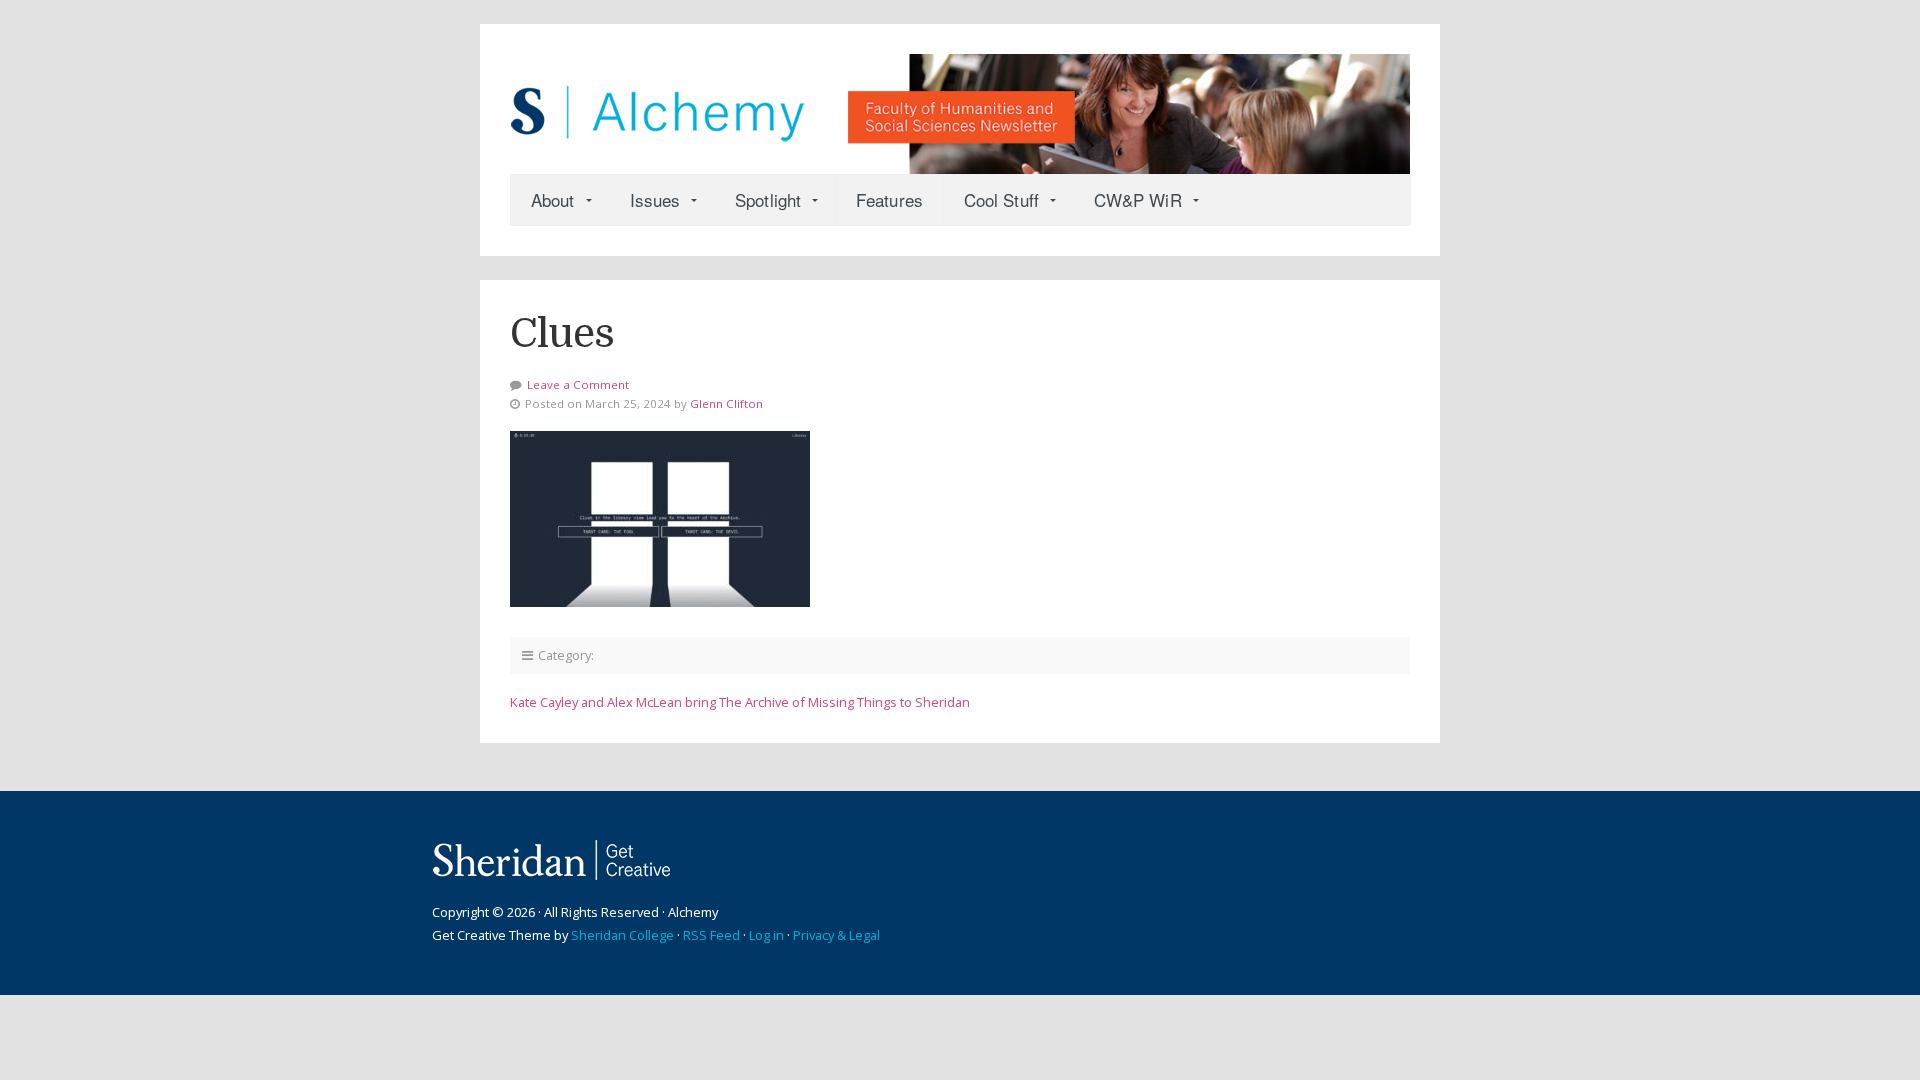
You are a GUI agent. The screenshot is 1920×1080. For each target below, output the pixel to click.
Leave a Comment (578, 384)
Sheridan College (622, 935)
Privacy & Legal (836, 935)
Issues (655, 199)
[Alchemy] (960, 104)
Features (889, 199)
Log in (766, 935)
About (553, 199)
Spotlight (768, 199)
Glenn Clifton (726, 403)
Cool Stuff (1001, 199)
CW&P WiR (1138, 199)
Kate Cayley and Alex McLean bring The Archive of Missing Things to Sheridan (740, 702)
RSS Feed (711, 935)
